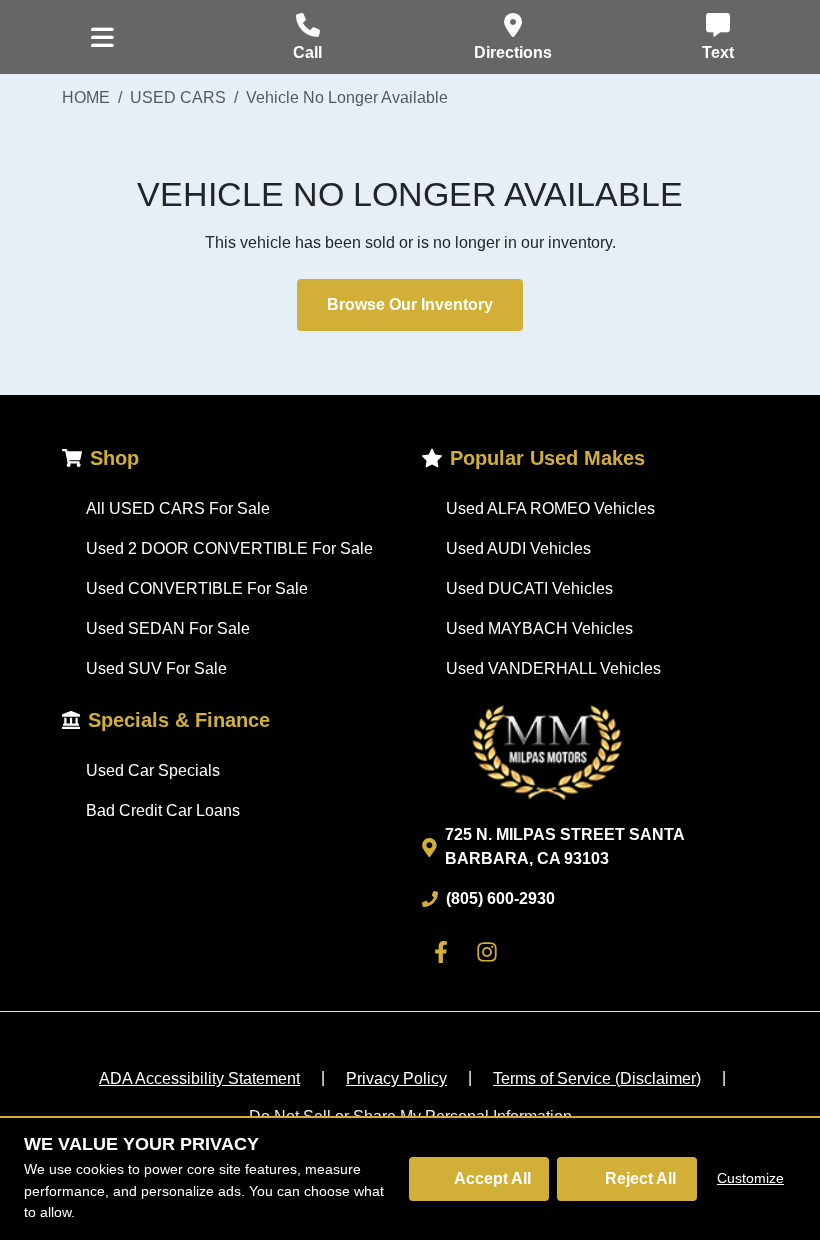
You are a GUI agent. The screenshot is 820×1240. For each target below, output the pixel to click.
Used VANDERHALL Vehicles (553, 668)
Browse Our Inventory (410, 304)
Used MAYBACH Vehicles (539, 628)
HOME (86, 97)
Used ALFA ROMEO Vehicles (550, 508)
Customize (750, 1178)
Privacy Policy (396, 1078)
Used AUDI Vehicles (518, 548)
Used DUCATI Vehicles (529, 588)
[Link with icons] (445, 952)
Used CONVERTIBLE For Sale (197, 588)
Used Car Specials (153, 770)
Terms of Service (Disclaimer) (597, 1078)
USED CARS (178, 97)
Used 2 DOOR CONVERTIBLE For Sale (229, 548)
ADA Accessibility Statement (199, 1078)
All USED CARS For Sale (178, 508)
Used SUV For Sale (156, 668)
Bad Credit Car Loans (163, 810)
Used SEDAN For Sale (168, 628)
